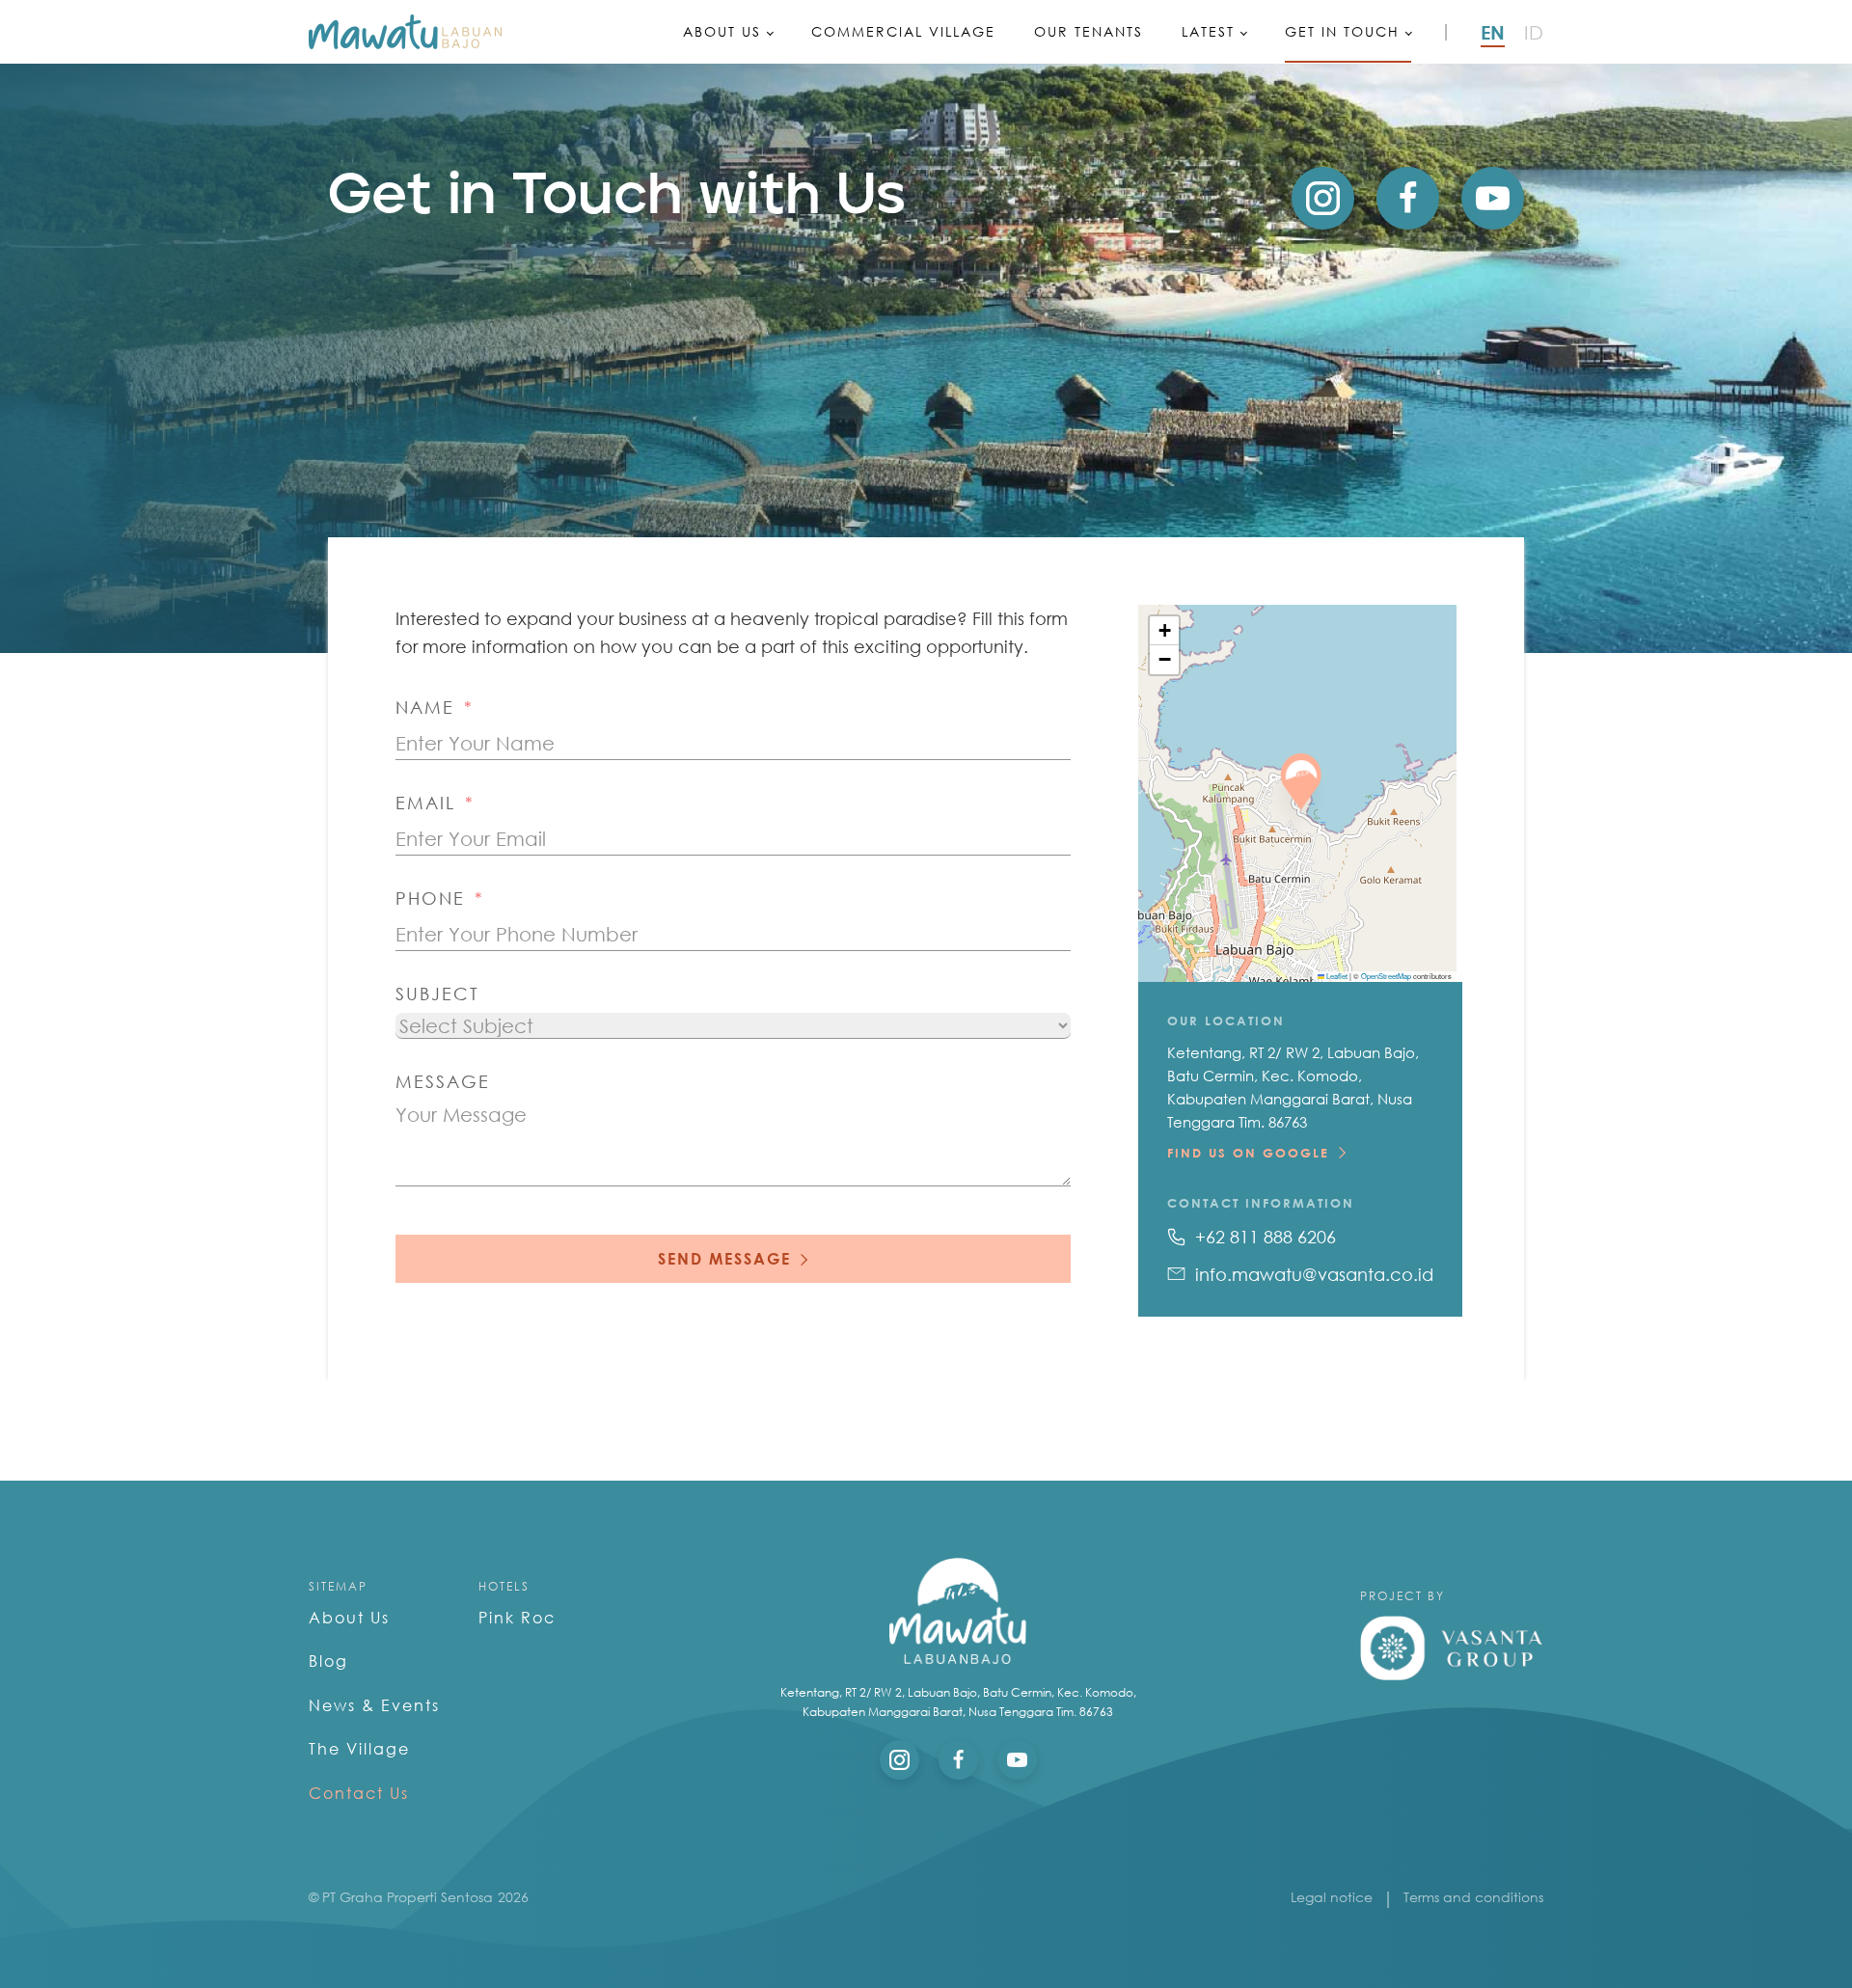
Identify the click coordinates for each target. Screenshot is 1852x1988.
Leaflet (1336, 976)
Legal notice (1332, 1897)
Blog (328, 1661)
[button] (1296, 802)
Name (425, 707)
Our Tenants (1089, 31)
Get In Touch (1342, 31)
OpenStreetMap (1386, 976)
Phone (430, 898)
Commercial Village (903, 31)
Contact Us (359, 1793)
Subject (437, 994)
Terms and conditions (1473, 1897)
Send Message (724, 1259)
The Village (359, 1749)
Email (425, 803)
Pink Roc (517, 1618)
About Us (722, 31)
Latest (1208, 31)
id (1534, 32)
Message (443, 1081)
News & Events (374, 1705)
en (1493, 32)
